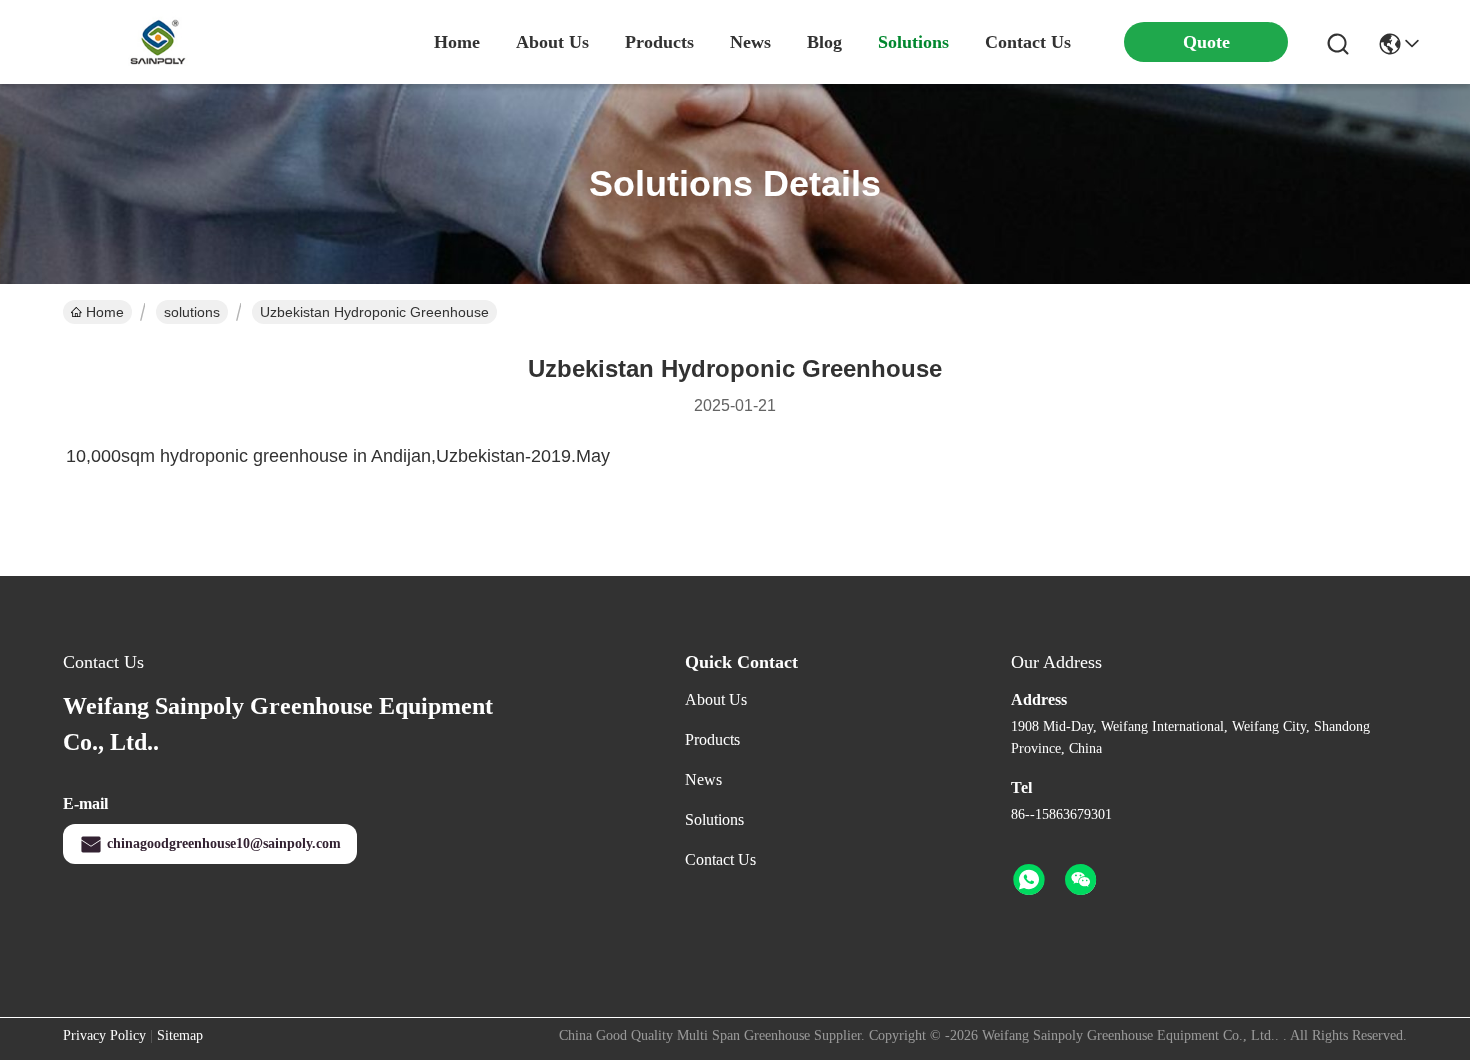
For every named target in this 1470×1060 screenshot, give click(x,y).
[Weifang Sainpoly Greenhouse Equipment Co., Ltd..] (158, 42)
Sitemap (180, 1035)
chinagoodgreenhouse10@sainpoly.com (224, 843)
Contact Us (720, 859)
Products (712, 739)
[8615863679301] (1029, 880)
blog (824, 42)
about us (552, 42)
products (659, 42)
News (703, 779)
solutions (913, 42)
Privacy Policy (104, 1035)
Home (457, 42)
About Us (716, 699)
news (750, 42)
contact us (1028, 42)
